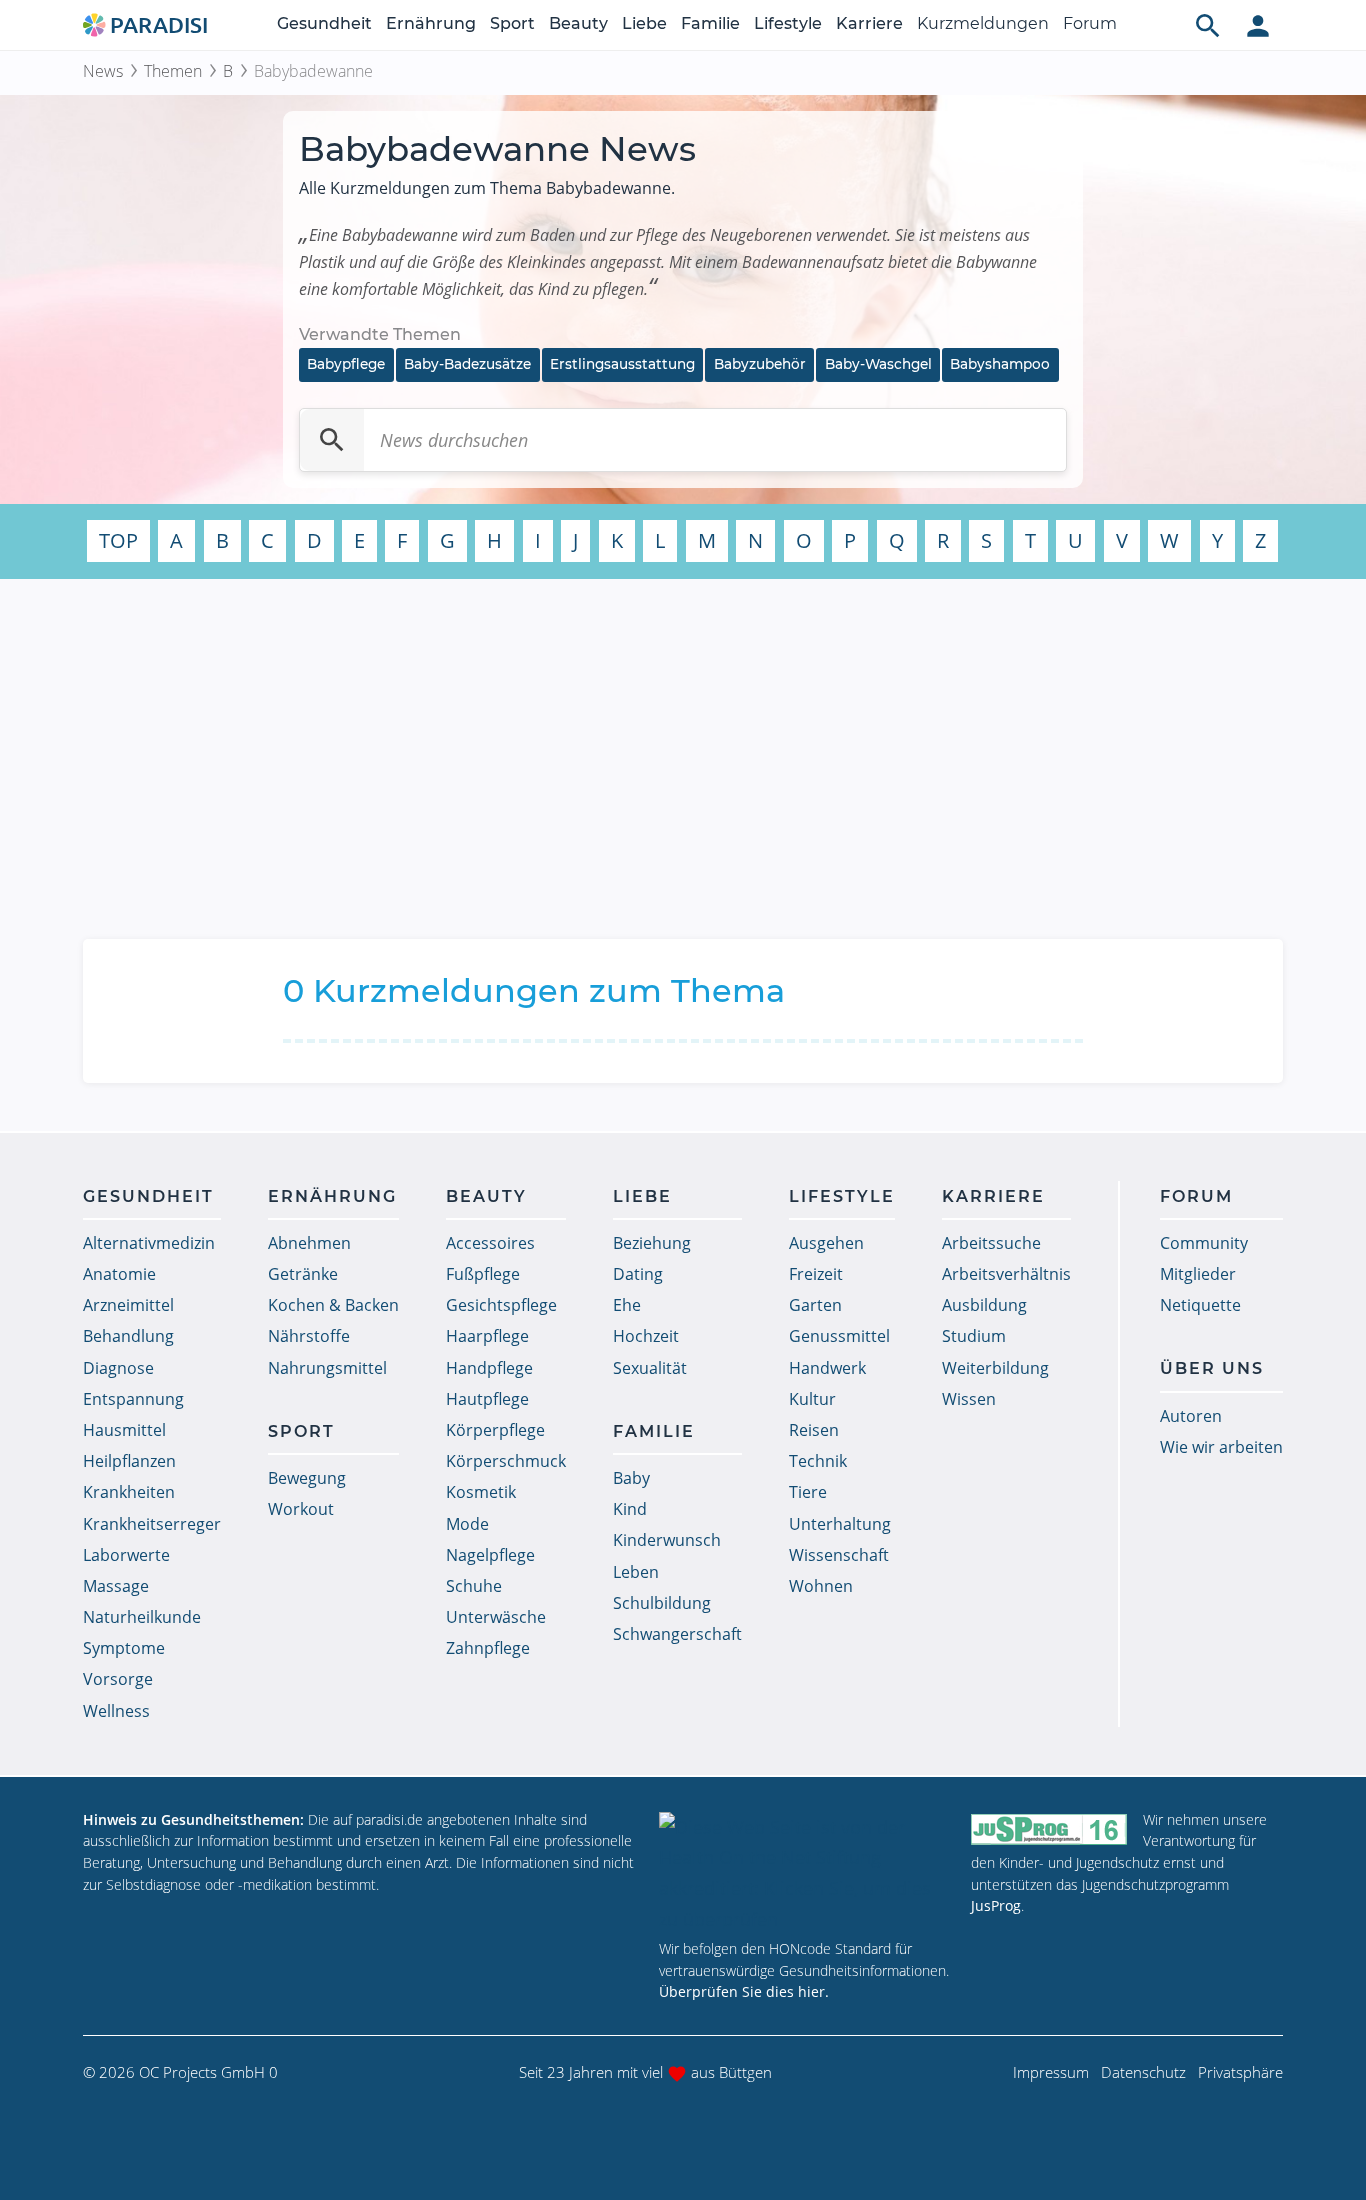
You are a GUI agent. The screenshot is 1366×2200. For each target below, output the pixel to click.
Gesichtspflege (501, 1305)
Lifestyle (788, 23)
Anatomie (119, 1274)
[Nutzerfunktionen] (1258, 25)
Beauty (578, 23)
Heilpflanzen (129, 1461)
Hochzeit (646, 1336)
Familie (710, 23)
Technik (818, 1461)
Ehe (627, 1305)
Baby (631, 1478)
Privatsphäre (1240, 2072)
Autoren (1191, 1416)
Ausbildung (984, 1305)
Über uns (1212, 1368)
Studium (974, 1336)
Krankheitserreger (152, 1524)
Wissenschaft (839, 1555)
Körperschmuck (506, 1461)
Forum (1090, 23)
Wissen (969, 1399)
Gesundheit (324, 23)
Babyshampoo (1000, 364)
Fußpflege (483, 1274)
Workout (301, 1509)
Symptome (124, 1648)
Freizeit (816, 1274)
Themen (173, 71)
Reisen (814, 1430)
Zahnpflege (488, 1648)
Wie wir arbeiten (1221, 1447)
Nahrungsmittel (327, 1368)
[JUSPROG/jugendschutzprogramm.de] (1049, 1828)
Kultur (812, 1399)
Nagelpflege (490, 1555)
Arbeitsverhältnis (1006, 1274)
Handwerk (827, 1368)
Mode (467, 1524)
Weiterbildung (995, 1368)
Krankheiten (129, 1492)
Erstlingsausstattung (622, 364)
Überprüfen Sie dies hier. (744, 1991)
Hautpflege (487, 1399)
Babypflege (346, 364)
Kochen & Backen (333, 1305)
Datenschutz (1143, 2072)
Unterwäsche (496, 1617)
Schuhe (474, 1586)
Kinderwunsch (667, 1540)
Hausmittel (124, 1430)
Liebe (644, 23)
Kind (630, 1509)
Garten (815, 1305)
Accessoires (490, 1243)
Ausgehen (826, 1243)
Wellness (116, 1711)
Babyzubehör (760, 364)
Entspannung (133, 1399)
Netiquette (1200, 1305)
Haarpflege (487, 1336)
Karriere (869, 23)
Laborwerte (126, 1555)
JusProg (996, 1905)
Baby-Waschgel (878, 364)
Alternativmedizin (149, 1243)
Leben (636, 1572)
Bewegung (307, 1478)
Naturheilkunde (142, 1617)
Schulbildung (662, 1603)
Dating (638, 1274)
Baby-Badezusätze (467, 364)
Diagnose (118, 1368)
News (103, 71)
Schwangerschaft (677, 1634)
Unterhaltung (840, 1524)
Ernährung (431, 23)
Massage (116, 1586)
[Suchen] (332, 440)
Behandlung (128, 1336)
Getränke (303, 1274)
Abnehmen (309, 1243)
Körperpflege (495, 1430)
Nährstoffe (309, 1336)
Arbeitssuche (991, 1243)
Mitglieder (1198, 1274)
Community (1204, 1243)
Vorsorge (118, 1679)
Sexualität (650, 1368)
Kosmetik (481, 1492)
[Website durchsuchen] (1208, 25)
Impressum (1051, 2072)
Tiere (808, 1492)
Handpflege (489, 1368)
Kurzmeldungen (983, 23)
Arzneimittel (128, 1305)
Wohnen (821, 1586)
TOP (118, 540)
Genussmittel (839, 1336)
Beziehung (652, 1243)
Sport (512, 23)
